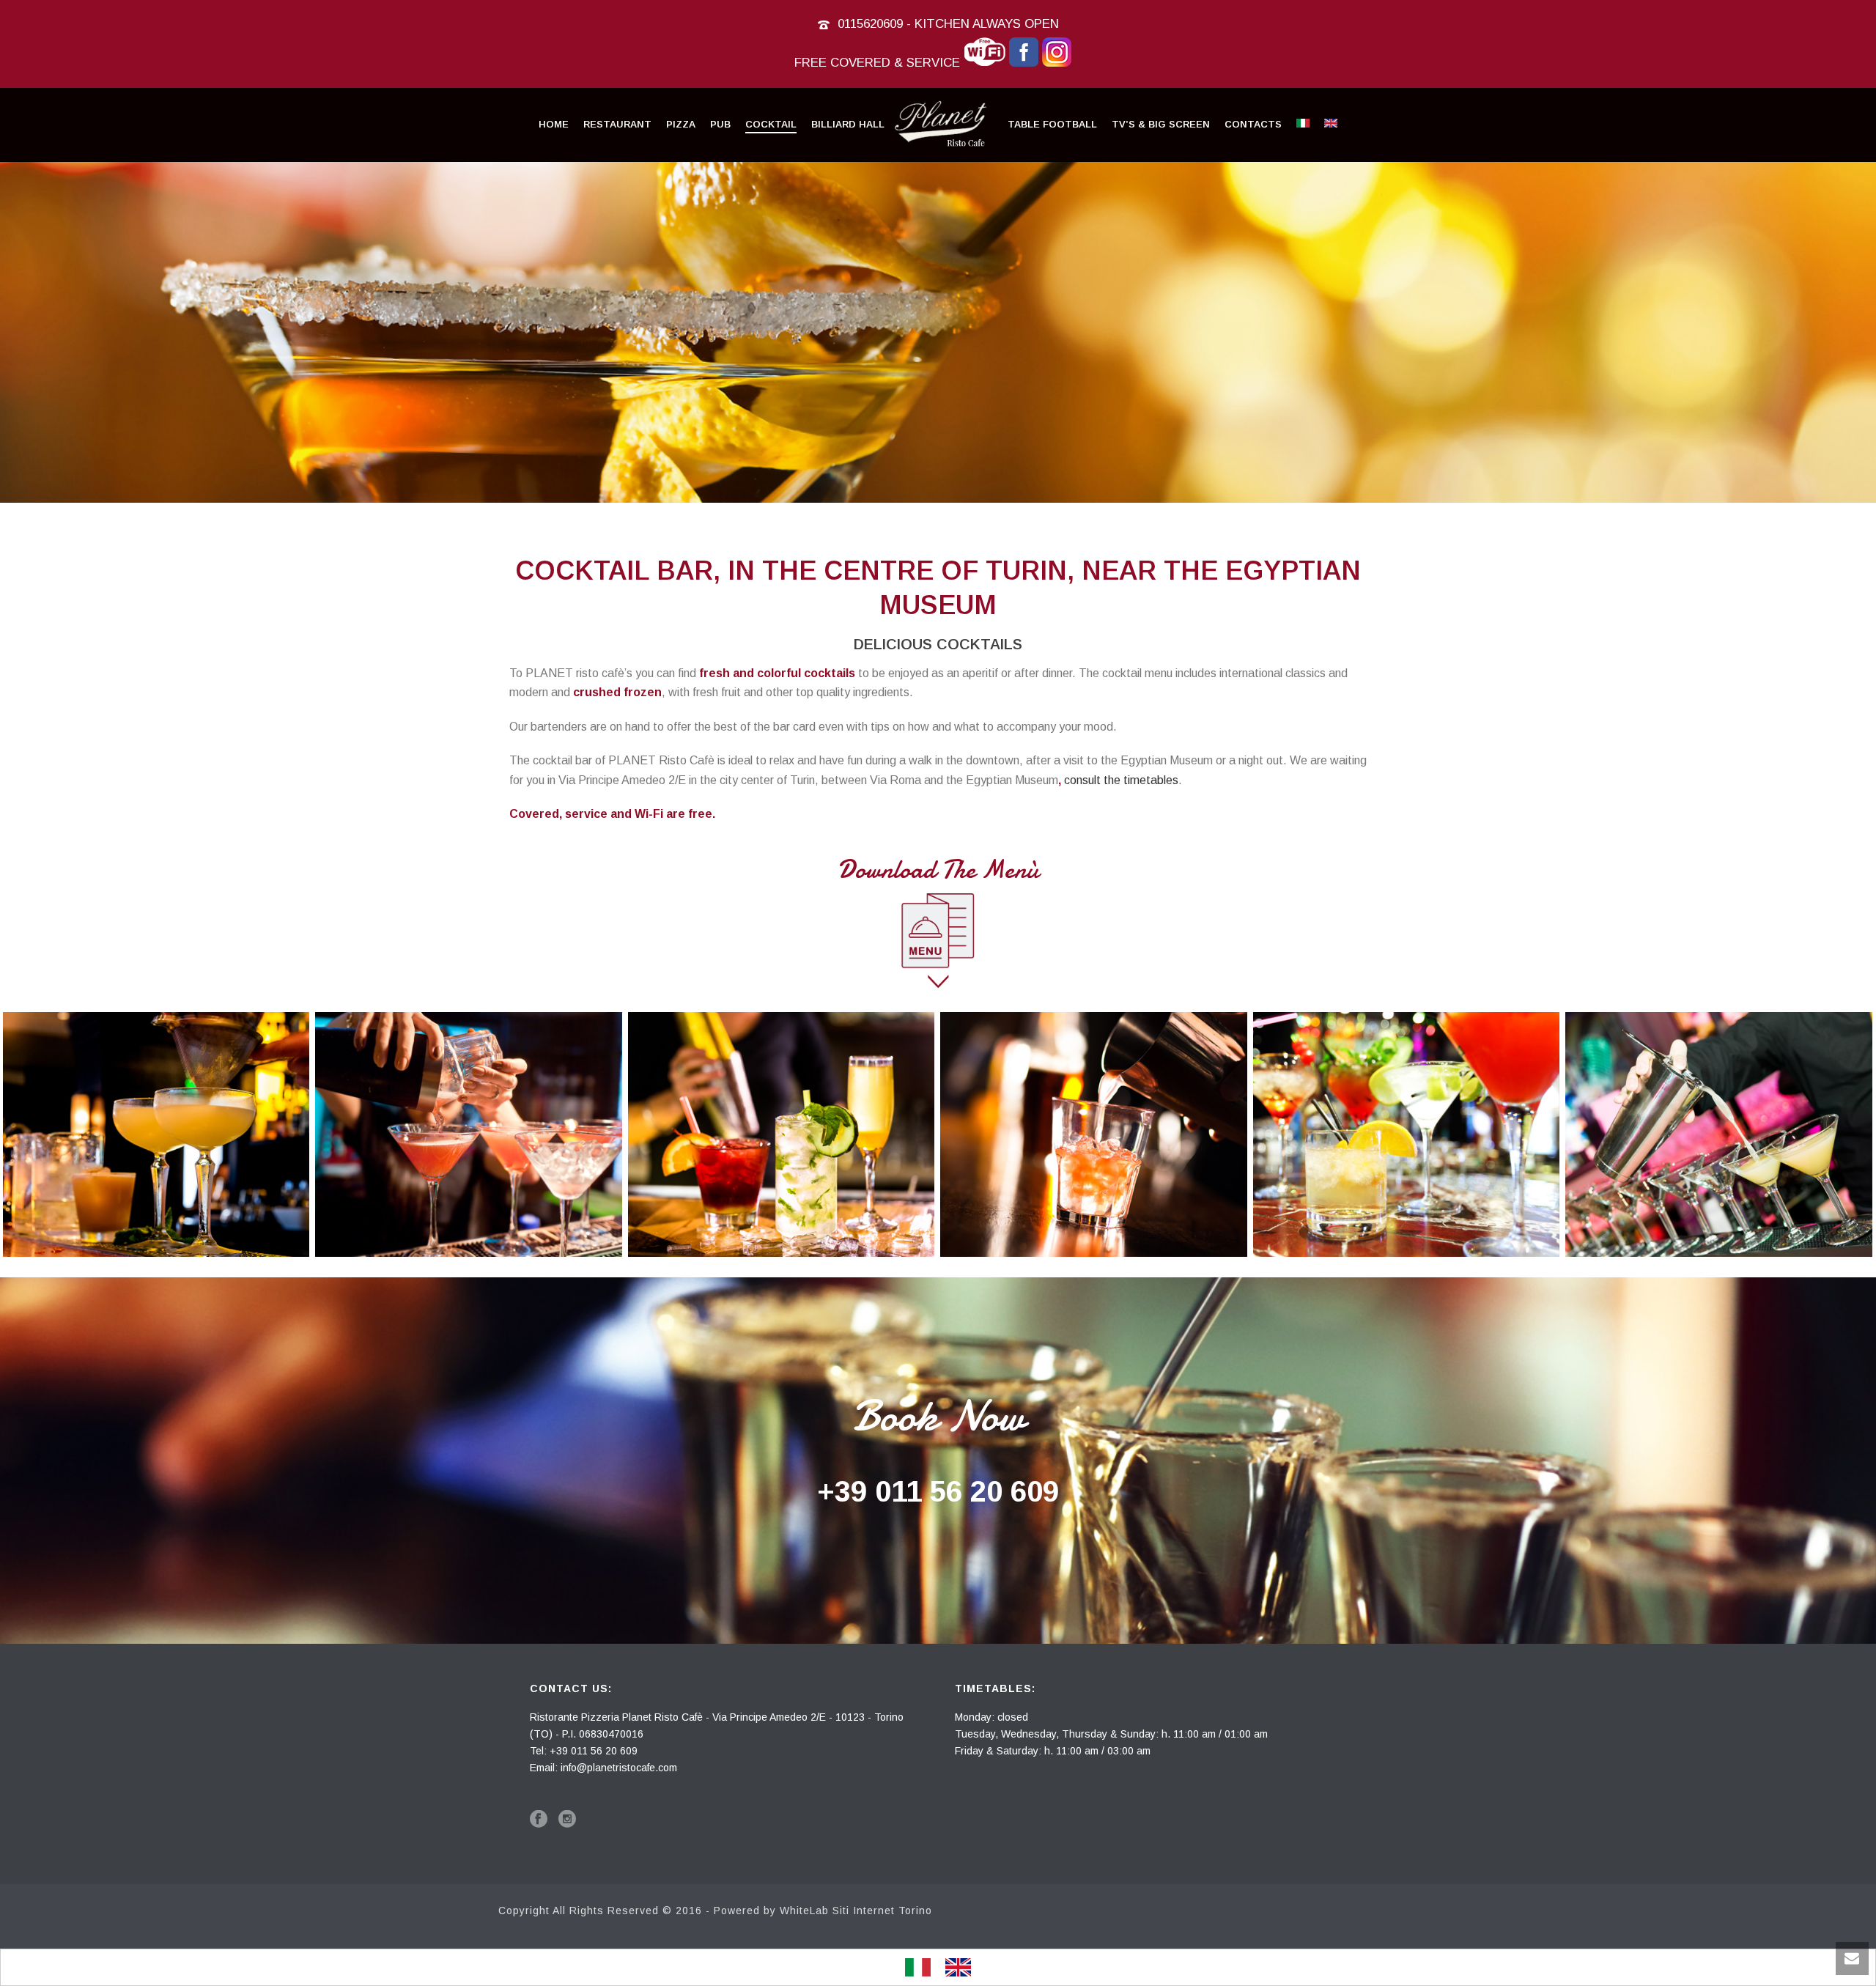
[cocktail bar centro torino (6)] (1719, 1134)
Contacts (1253, 124)
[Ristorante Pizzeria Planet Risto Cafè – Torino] (946, 125)
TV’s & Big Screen (1161, 124)
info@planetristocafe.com (619, 1768)
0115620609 (870, 24)
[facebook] (539, 1820)
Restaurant (617, 124)
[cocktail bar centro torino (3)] (781, 1134)
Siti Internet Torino (882, 1911)
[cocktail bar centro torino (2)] (469, 1134)
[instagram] (567, 1820)
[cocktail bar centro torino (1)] (156, 1134)
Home (554, 124)
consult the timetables (1121, 780)
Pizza (681, 124)
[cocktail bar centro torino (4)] (1094, 1134)
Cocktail (771, 124)
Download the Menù (938, 870)
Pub (720, 124)
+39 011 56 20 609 (938, 1491)
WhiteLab (804, 1911)
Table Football (1052, 124)
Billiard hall (848, 124)
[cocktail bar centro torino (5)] (1406, 1134)
